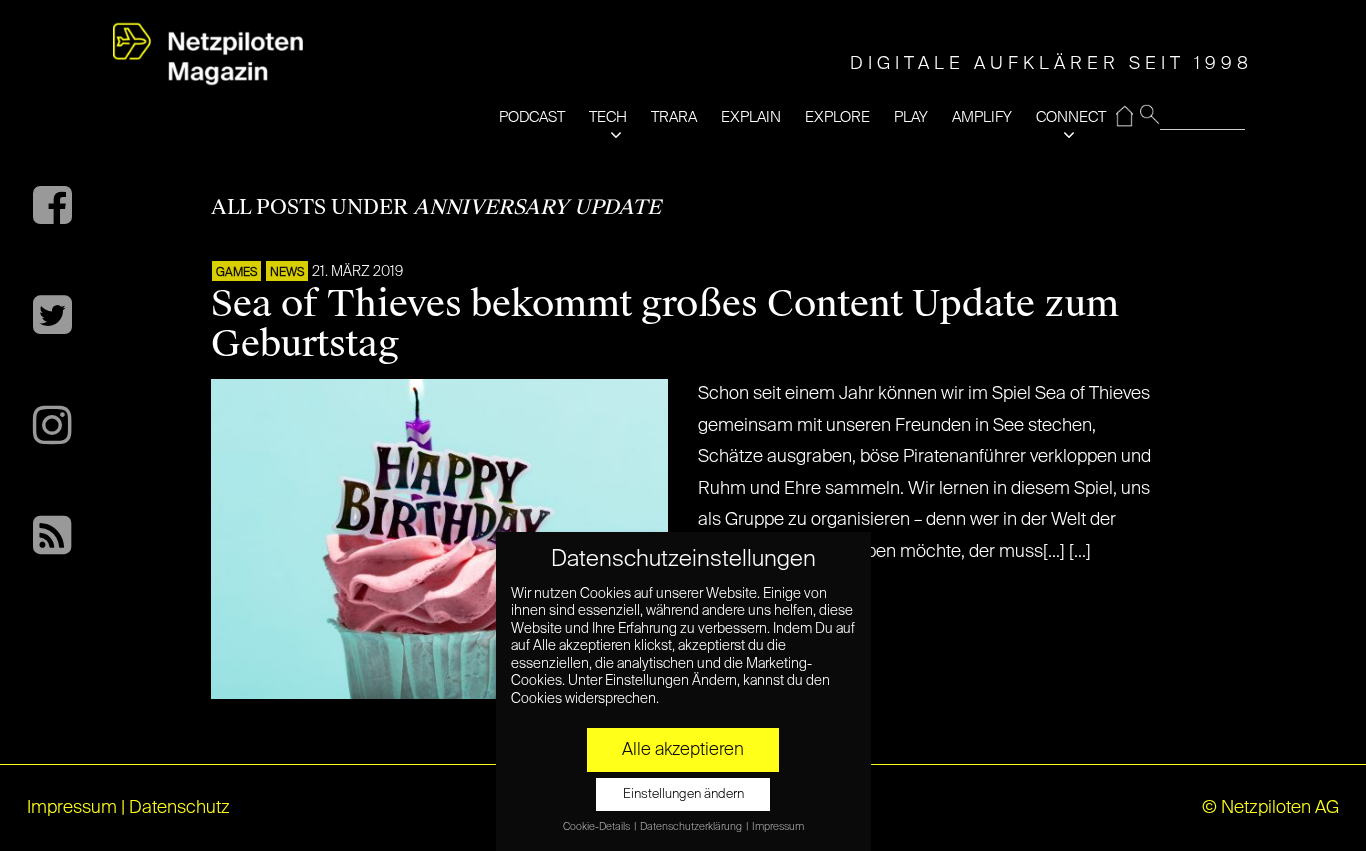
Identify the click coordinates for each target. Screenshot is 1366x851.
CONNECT (1071, 117)
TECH (608, 117)
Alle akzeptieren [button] (683, 750)
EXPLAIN (751, 117)
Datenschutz (179, 808)
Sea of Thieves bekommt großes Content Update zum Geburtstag (665, 324)
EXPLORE (837, 117)
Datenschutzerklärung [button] (692, 827)
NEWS (287, 273)
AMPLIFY (982, 117)
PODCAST (532, 117)
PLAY (911, 117)
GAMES (236, 273)
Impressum (72, 808)
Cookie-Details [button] (597, 827)
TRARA (674, 117)
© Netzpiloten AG (1270, 808)
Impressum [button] (778, 827)
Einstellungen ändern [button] (683, 794)
